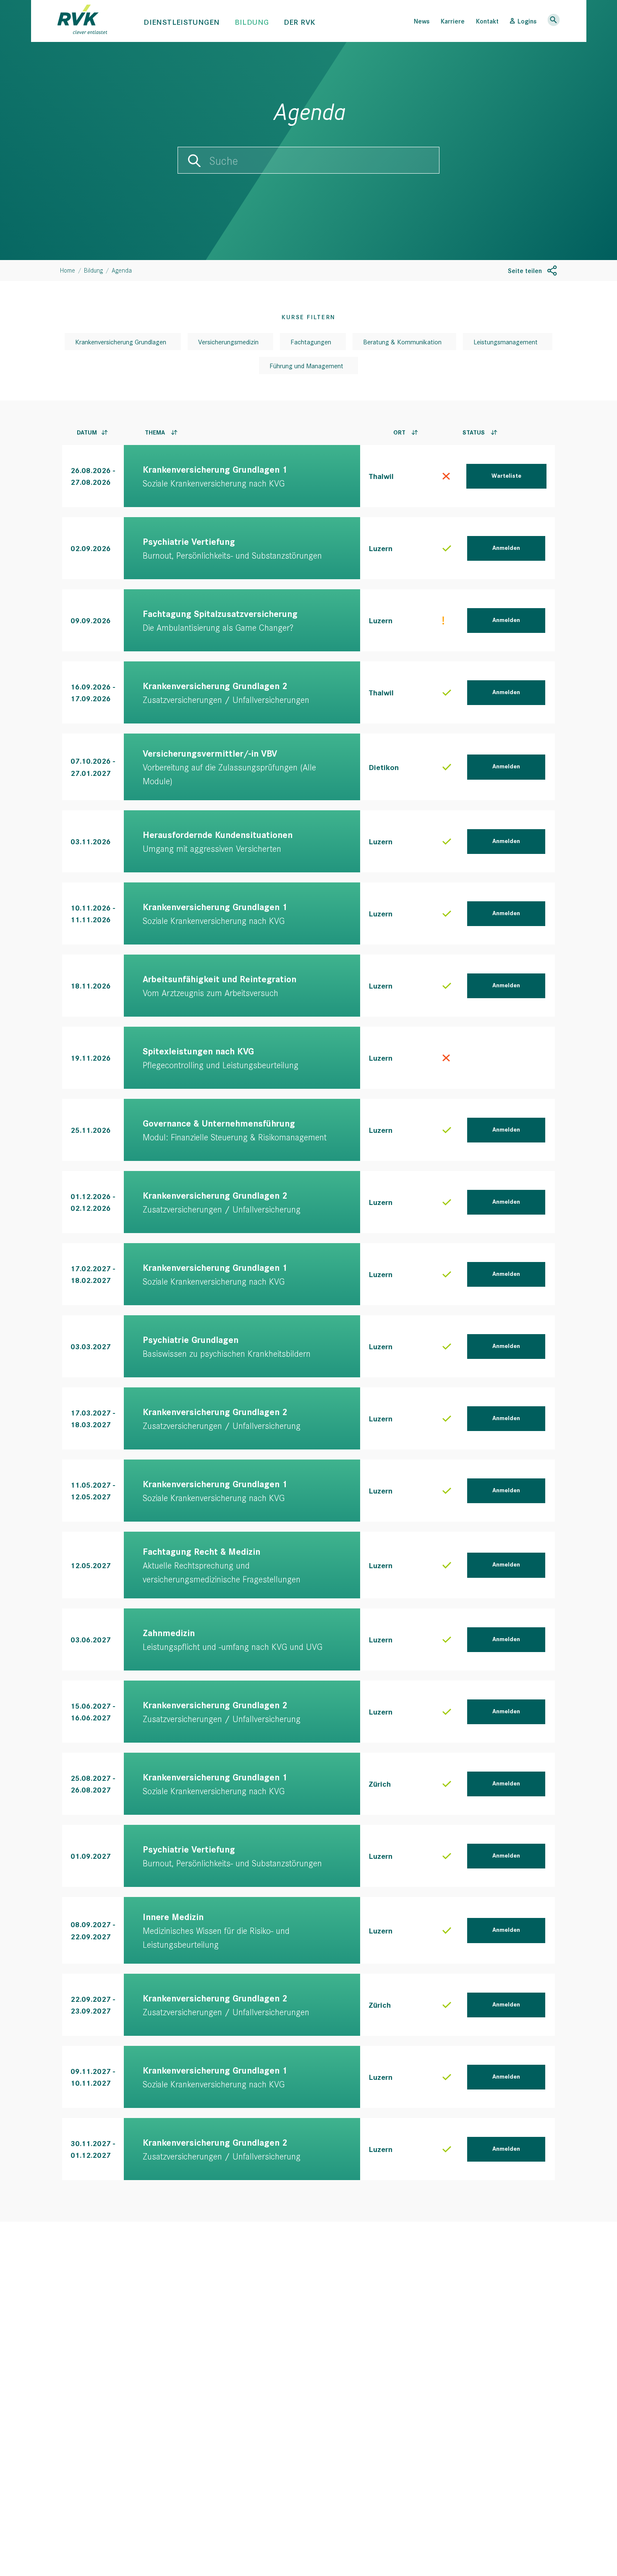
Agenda (122, 270)
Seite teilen (525, 270)
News (422, 21)
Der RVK (300, 22)
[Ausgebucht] (446, 476)
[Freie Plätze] (447, 549)
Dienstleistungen (182, 22)
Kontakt (487, 21)
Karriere (453, 21)
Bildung (252, 22)
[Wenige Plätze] (443, 621)
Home (68, 270)
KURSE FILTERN (308, 317)
